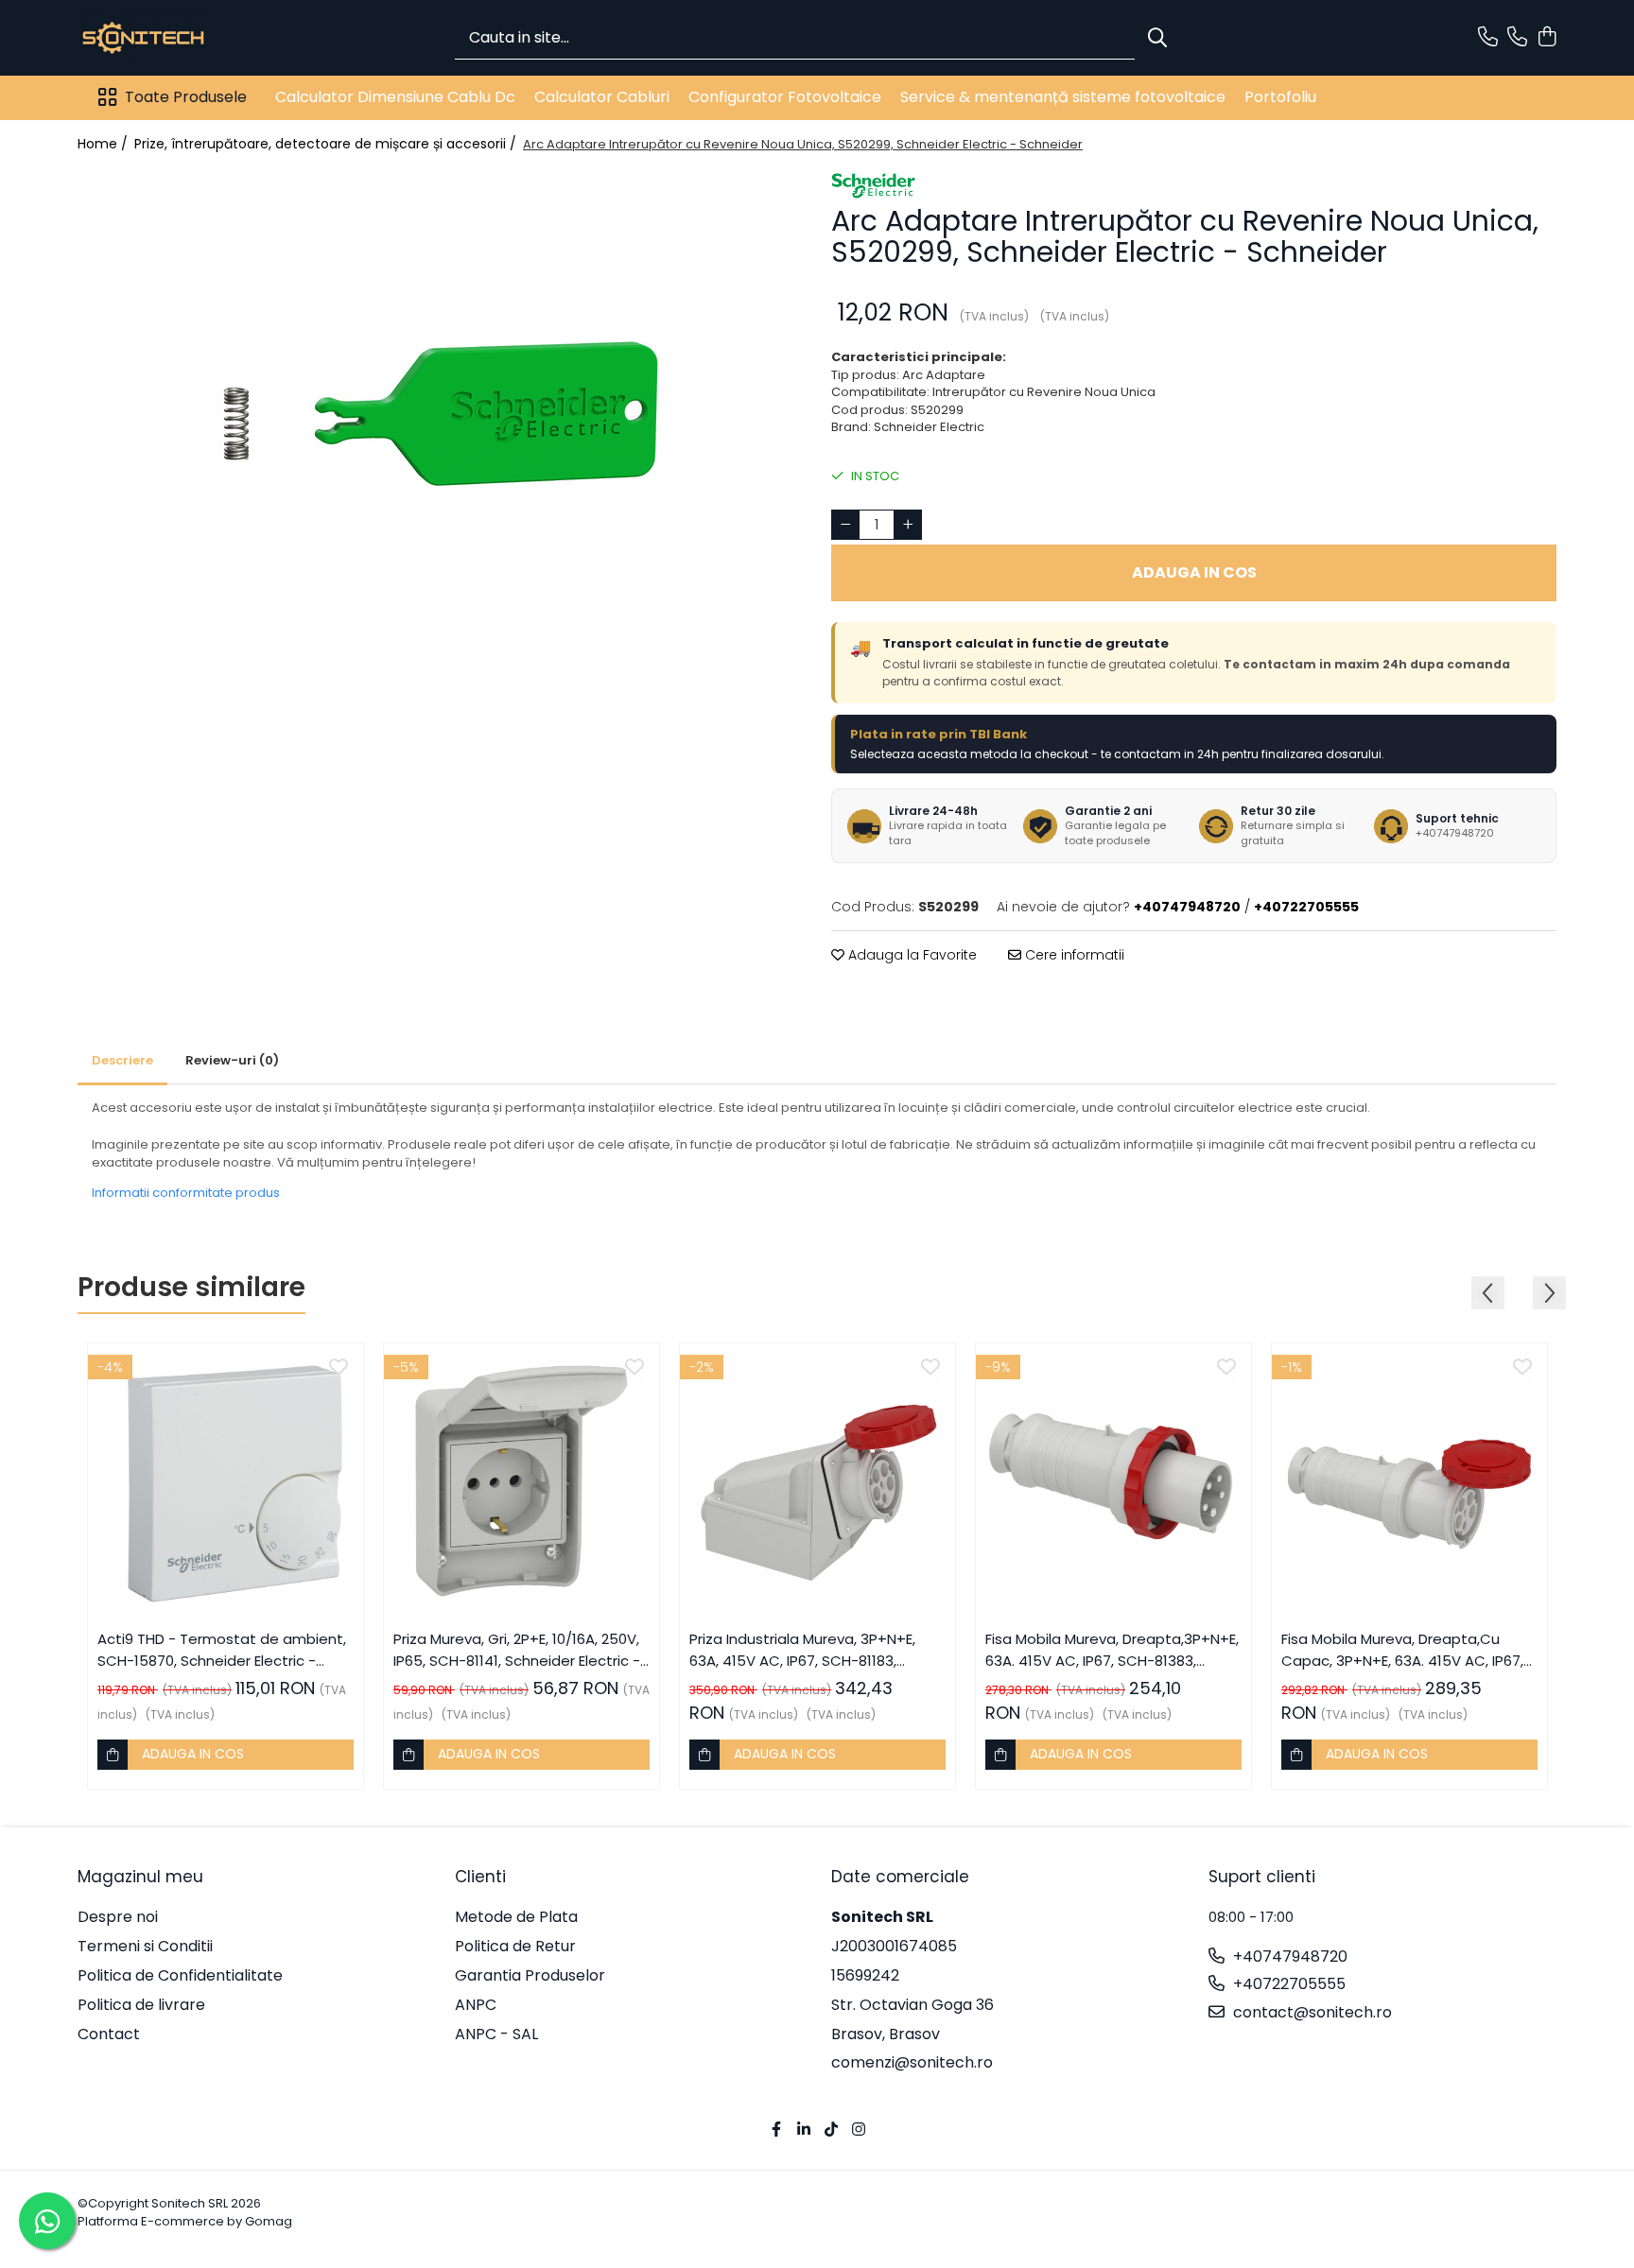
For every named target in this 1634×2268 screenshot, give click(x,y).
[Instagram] (859, 2130)
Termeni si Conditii (145, 1947)
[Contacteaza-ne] (1488, 38)
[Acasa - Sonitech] (172, 38)
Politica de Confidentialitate (180, 1976)
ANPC (476, 2005)
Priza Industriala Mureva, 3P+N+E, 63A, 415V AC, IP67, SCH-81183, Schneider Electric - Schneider (802, 1650)
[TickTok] (831, 2130)
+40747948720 (1288, 1957)
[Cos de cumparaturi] (1547, 38)
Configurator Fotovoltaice (785, 97)
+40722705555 (1287, 1984)
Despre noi (118, 1917)
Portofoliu (1280, 97)
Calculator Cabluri (602, 97)
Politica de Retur (515, 1947)
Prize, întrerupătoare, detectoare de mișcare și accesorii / (327, 144)
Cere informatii (1073, 955)
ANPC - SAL (496, 2034)
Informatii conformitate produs (186, 1193)
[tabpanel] (440, 413)
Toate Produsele (186, 97)
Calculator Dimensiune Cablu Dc (395, 97)
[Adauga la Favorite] (339, 1368)
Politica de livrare (141, 2005)
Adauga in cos (1194, 572)
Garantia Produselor (530, 1976)
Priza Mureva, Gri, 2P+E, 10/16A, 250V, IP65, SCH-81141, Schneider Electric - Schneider (517, 1650)
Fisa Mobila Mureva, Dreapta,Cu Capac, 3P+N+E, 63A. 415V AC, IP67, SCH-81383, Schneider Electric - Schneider (1402, 1650)
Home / (104, 144)
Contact (109, 2034)
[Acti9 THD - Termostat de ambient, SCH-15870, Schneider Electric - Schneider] (226, 1481)
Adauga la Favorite (911, 955)
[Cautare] (1157, 38)
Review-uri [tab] (232, 1060)
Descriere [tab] (122, 1060)
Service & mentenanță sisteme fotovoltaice (1063, 97)
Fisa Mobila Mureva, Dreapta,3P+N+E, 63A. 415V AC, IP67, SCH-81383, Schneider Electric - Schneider (1112, 1650)
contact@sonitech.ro (1311, 2013)
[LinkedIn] (804, 2130)
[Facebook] (776, 2130)
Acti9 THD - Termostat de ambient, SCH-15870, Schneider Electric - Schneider (222, 1650)
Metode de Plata (516, 1917)
